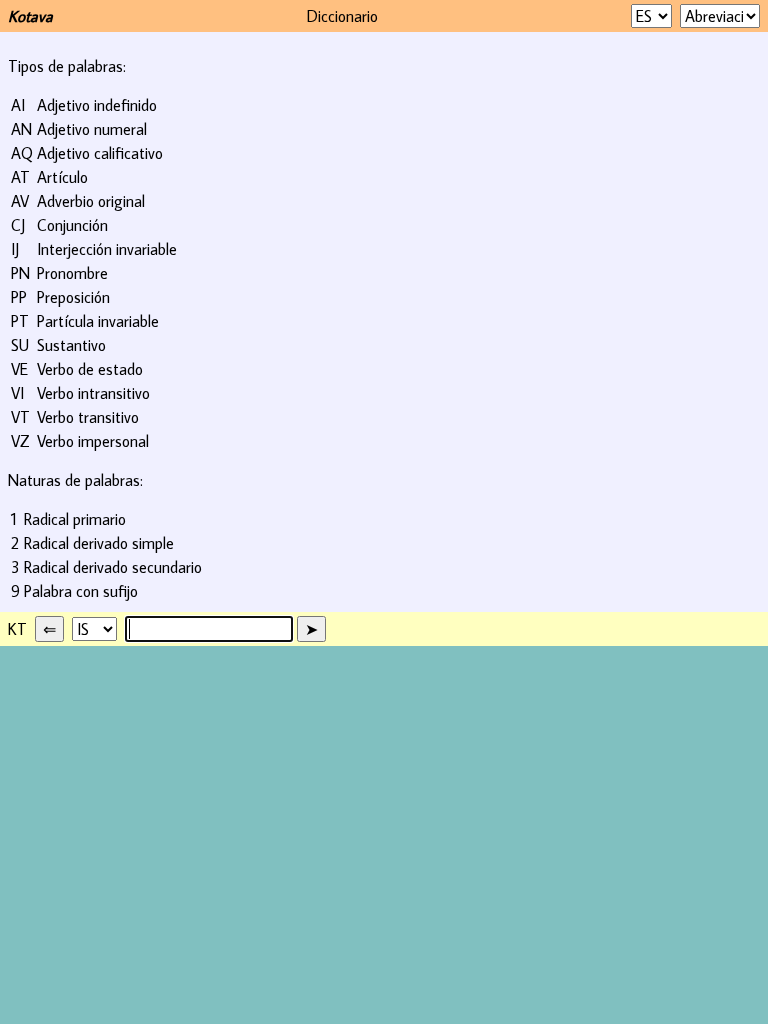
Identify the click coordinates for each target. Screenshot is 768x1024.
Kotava (30, 16)
